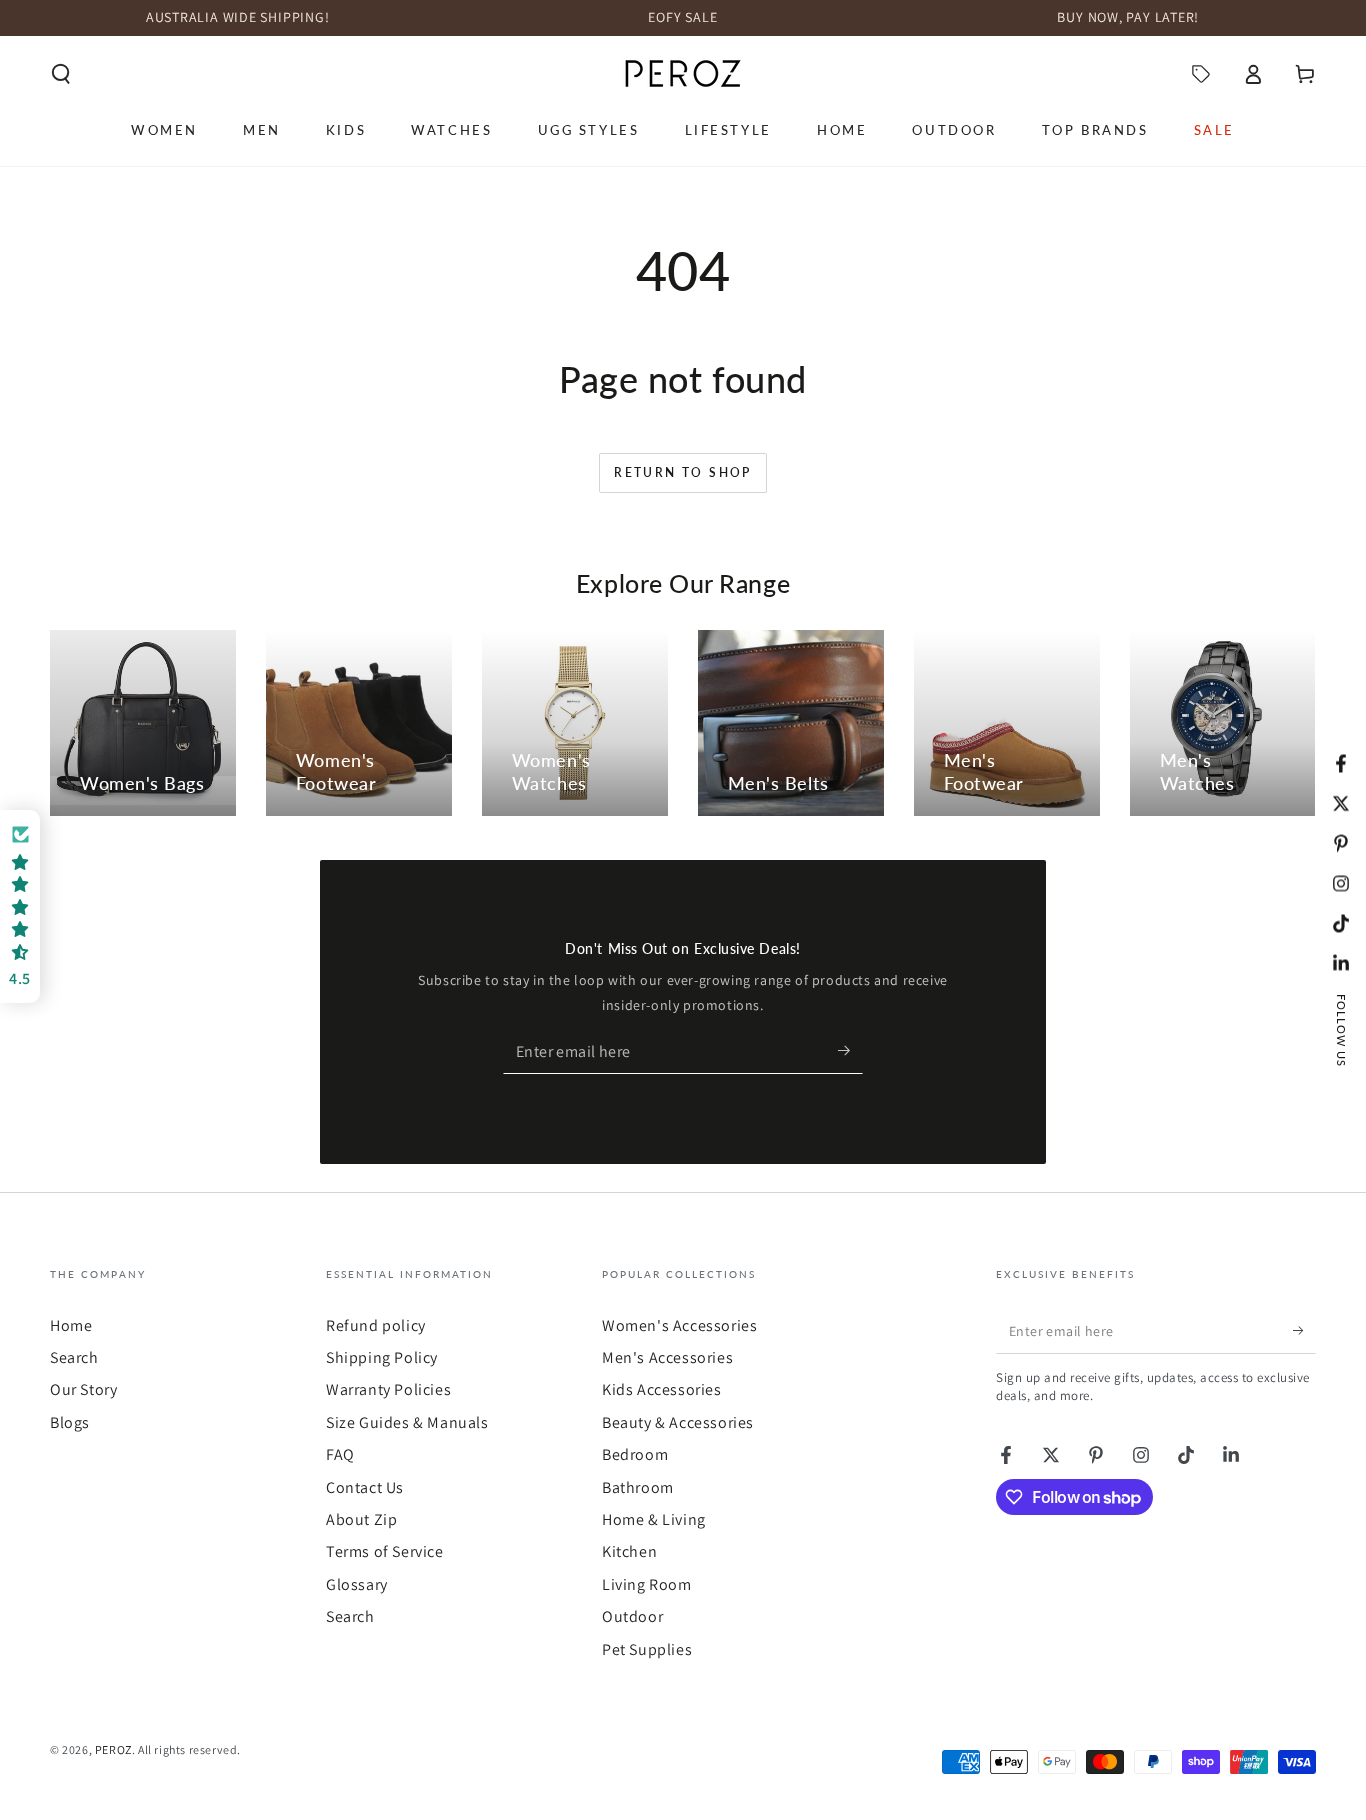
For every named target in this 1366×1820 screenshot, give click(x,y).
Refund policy (376, 1325)
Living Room (647, 1584)
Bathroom (638, 1487)
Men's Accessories (667, 1357)
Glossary (357, 1584)
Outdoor (632, 1616)
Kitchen (629, 1551)
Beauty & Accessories (678, 1422)
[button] (61, 74)
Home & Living (654, 1519)
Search (74, 1357)
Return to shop (683, 472)
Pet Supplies (647, 1649)
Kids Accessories (662, 1389)
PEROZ (113, 1749)
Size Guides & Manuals (407, 1422)
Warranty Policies (388, 1389)
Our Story (83, 1389)
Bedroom (635, 1454)
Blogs (70, 1422)
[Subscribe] (850, 1051)
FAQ (340, 1454)
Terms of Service (385, 1551)
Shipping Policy (382, 1357)
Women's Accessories (679, 1325)
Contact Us (365, 1487)
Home (71, 1325)
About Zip (361, 1519)
